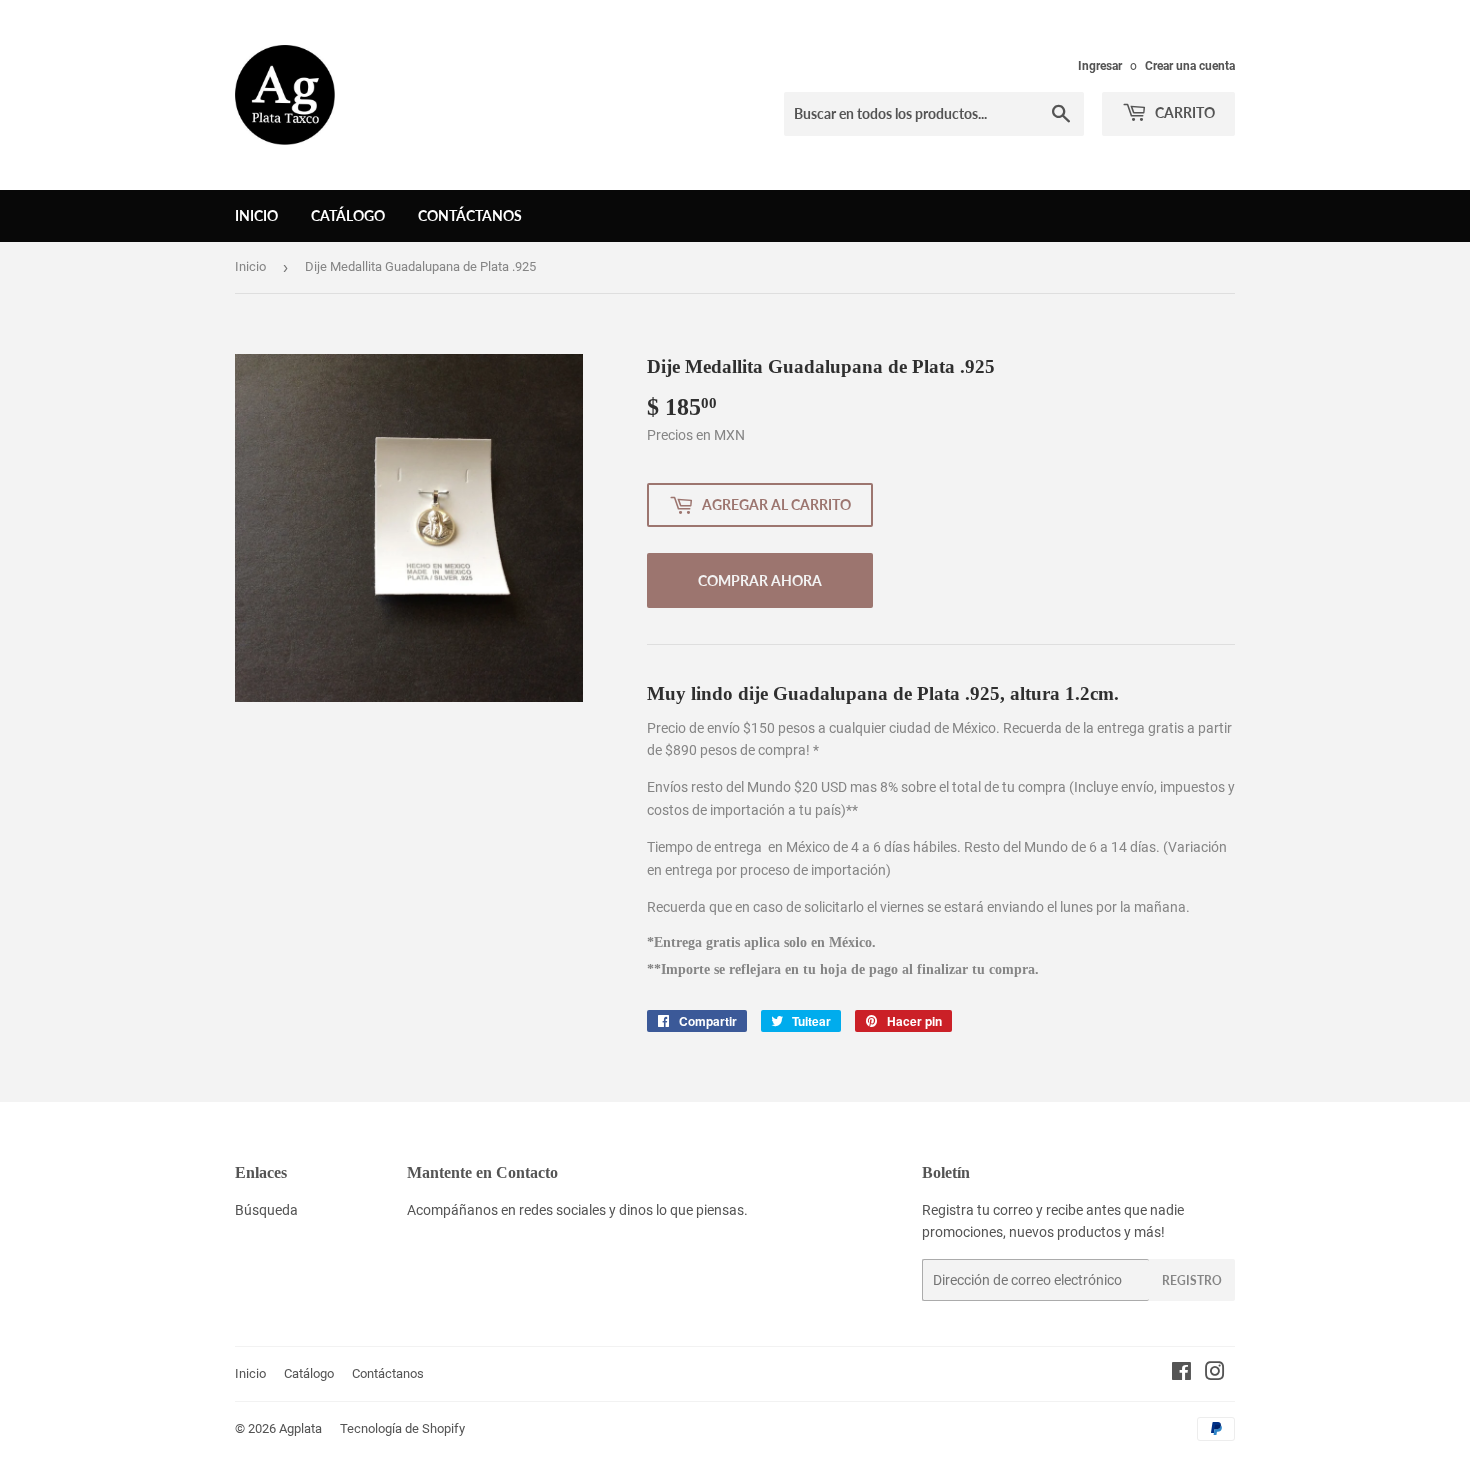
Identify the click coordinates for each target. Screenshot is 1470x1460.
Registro (1192, 1280)
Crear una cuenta (1190, 66)
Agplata (300, 1428)
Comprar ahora (760, 580)
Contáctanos (470, 215)
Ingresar (1100, 66)
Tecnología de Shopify (402, 1428)
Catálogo (348, 215)
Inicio (256, 215)
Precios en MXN (696, 435)
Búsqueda (266, 1210)
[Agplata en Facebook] (1181, 1374)
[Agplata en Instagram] (1215, 1374)
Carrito (1183, 112)
